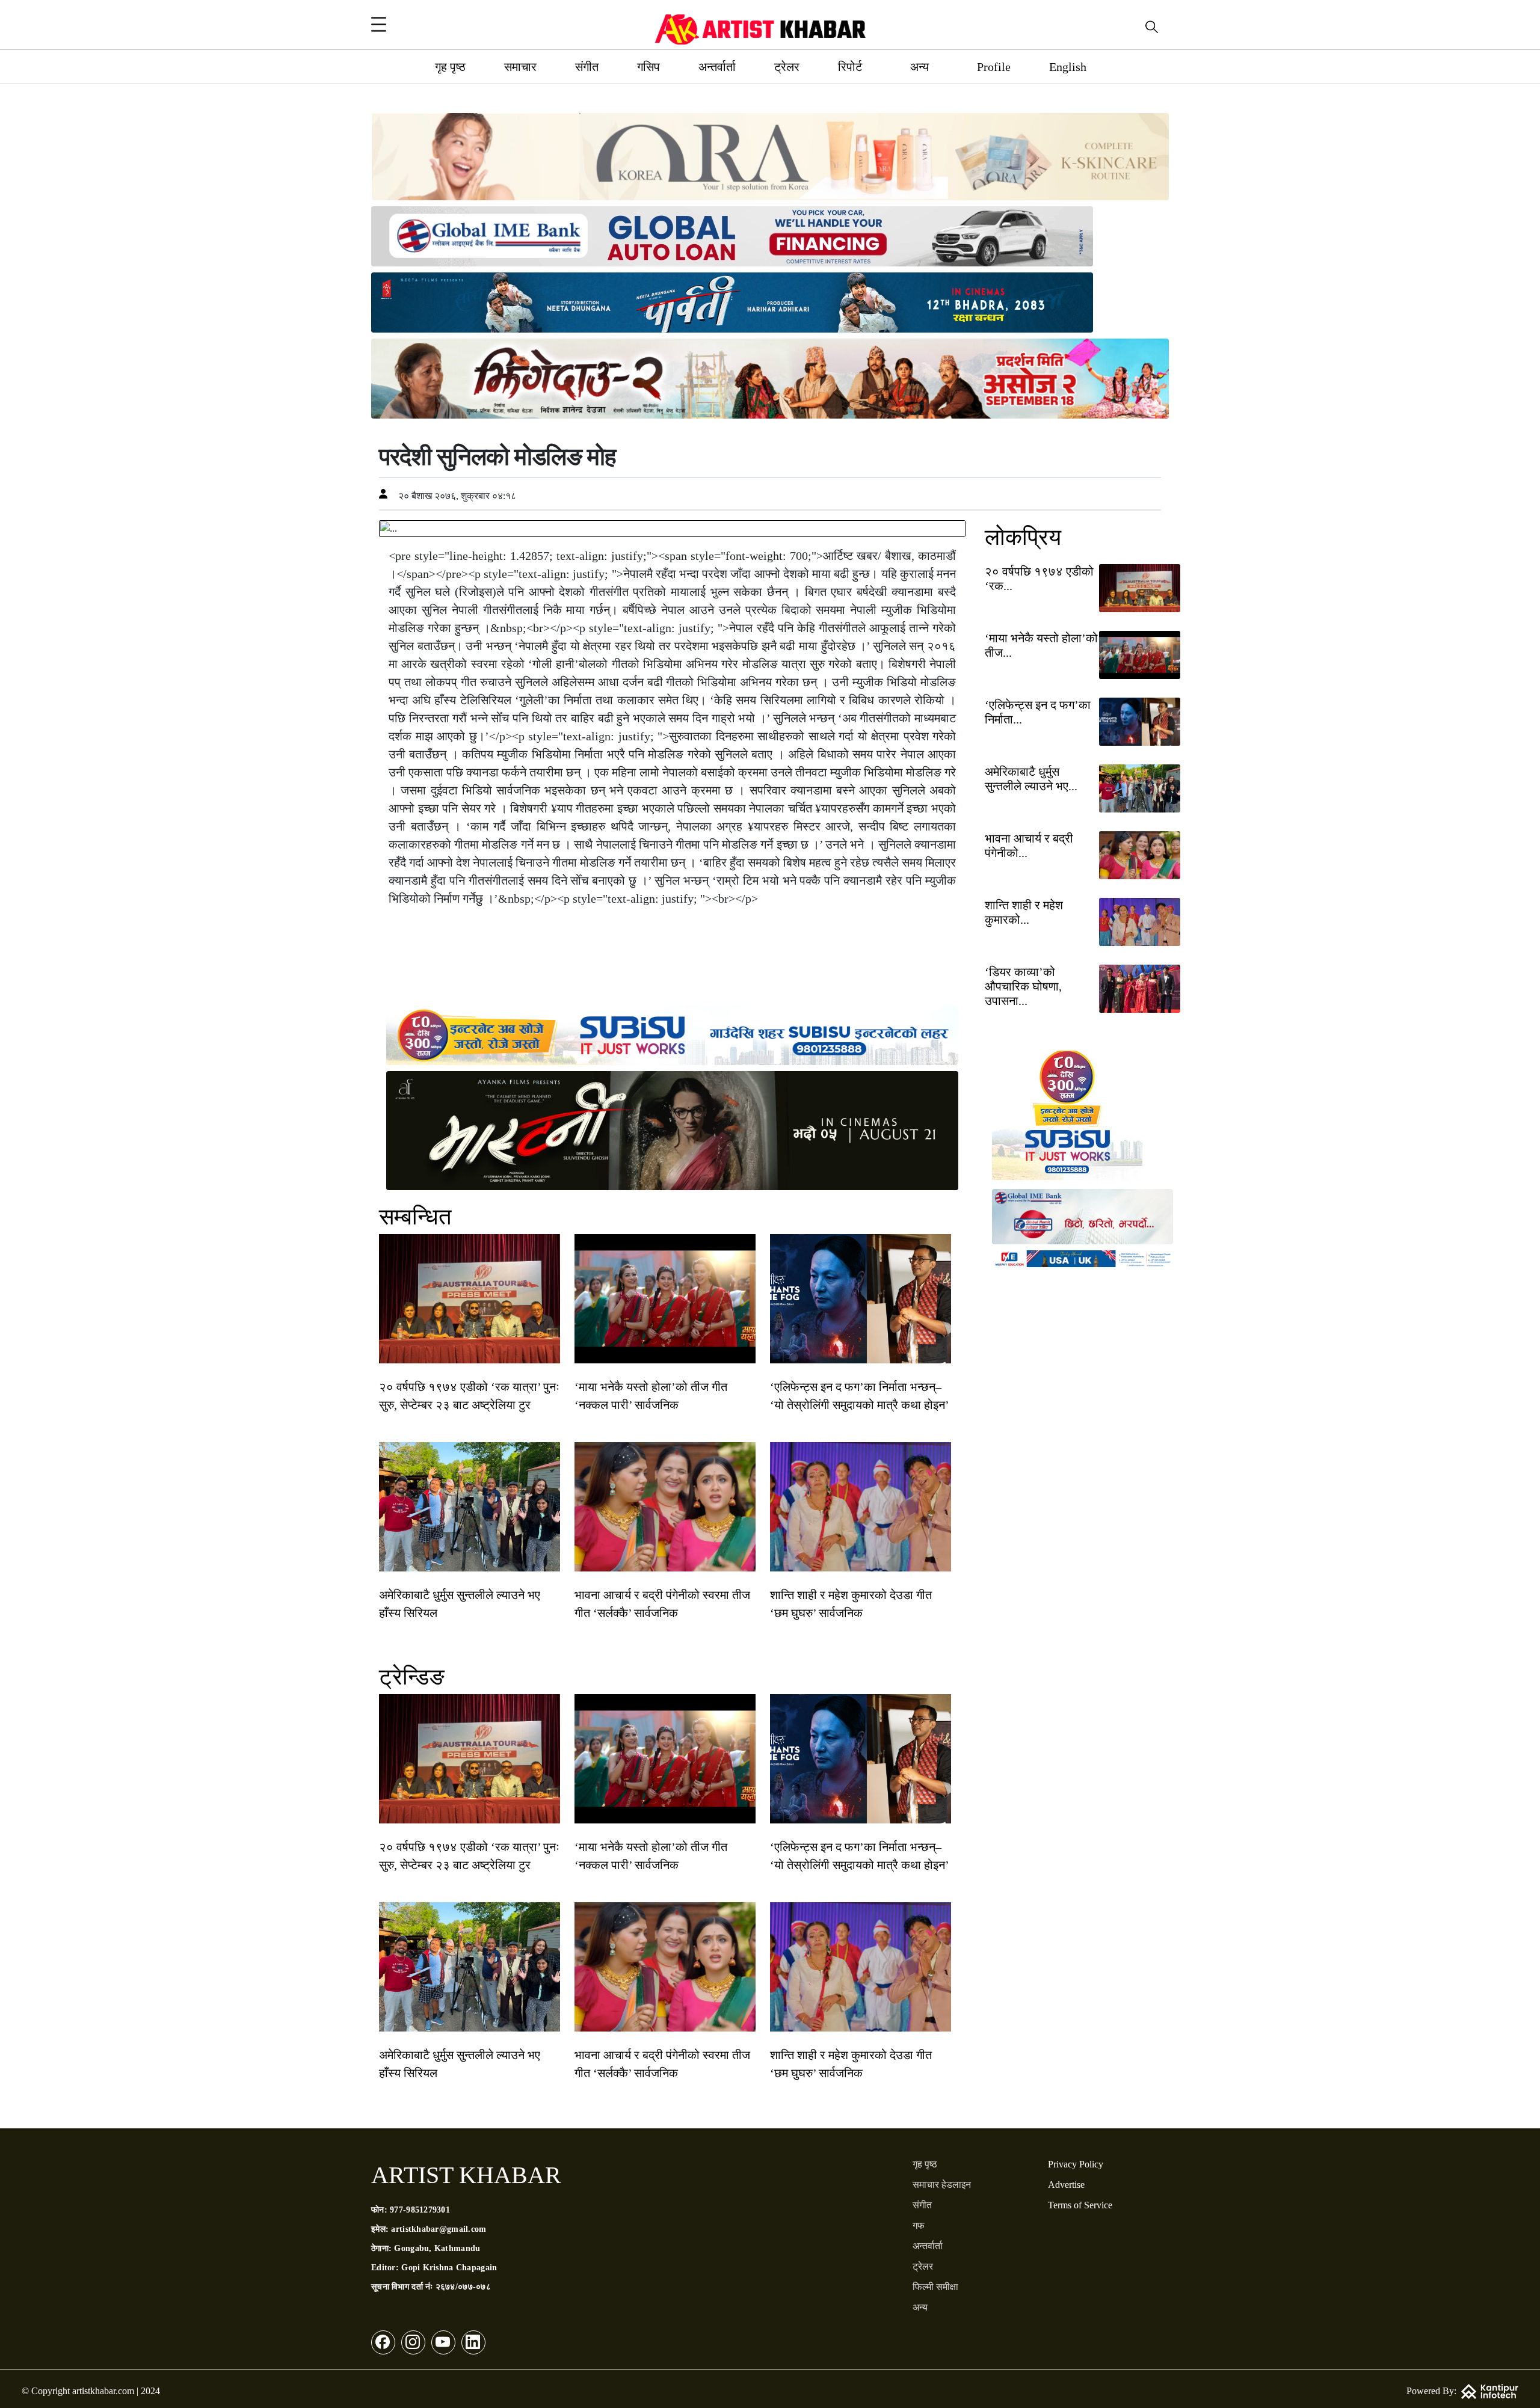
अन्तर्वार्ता (717, 67)
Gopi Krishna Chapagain (449, 2268)
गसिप (648, 67)
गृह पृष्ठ (450, 67)
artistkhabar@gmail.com (439, 2229)
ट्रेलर (787, 67)
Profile (994, 67)
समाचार (520, 67)
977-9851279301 (420, 2210)
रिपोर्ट (850, 67)
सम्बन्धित (415, 1217)
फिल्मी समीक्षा (935, 2287)
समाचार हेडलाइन (942, 2185)
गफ (919, 2225)
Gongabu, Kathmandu (437, 2248)
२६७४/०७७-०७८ (463, 2287)
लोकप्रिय (1023, 537)
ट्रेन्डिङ (412, 1677)
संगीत (587, 67)
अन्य (919, 67)
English (1068, 67)
